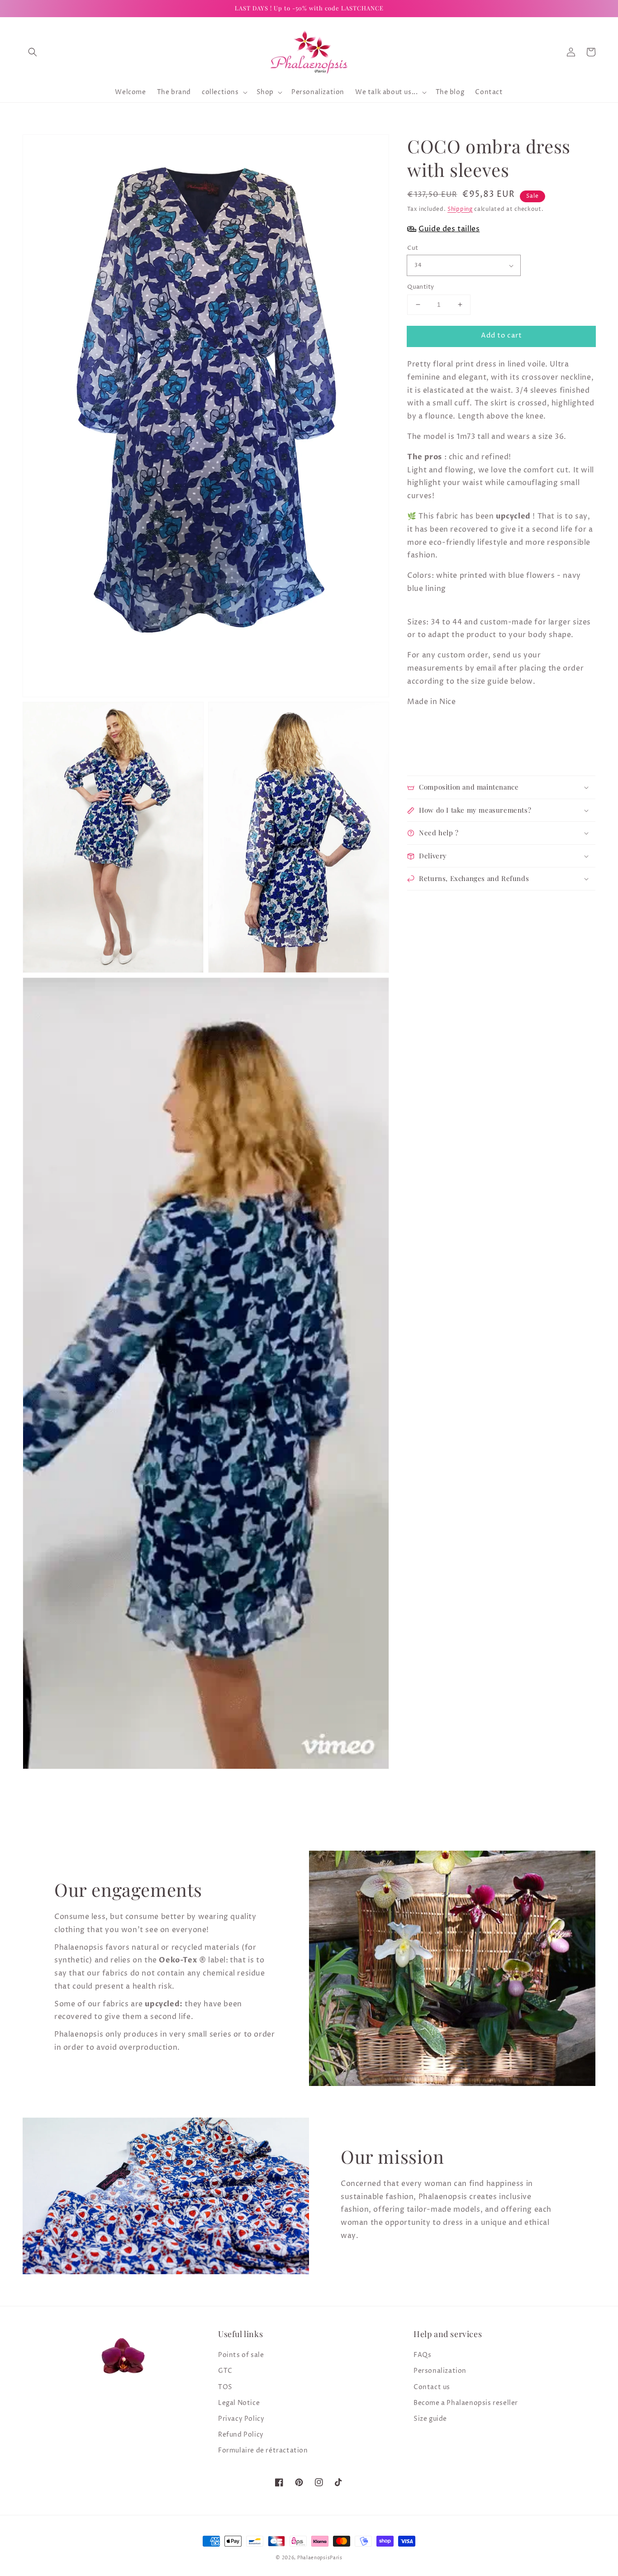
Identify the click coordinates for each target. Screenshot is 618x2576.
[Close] (524, 1174)
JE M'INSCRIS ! (196, 1392)
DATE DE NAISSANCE (125, 1346)
